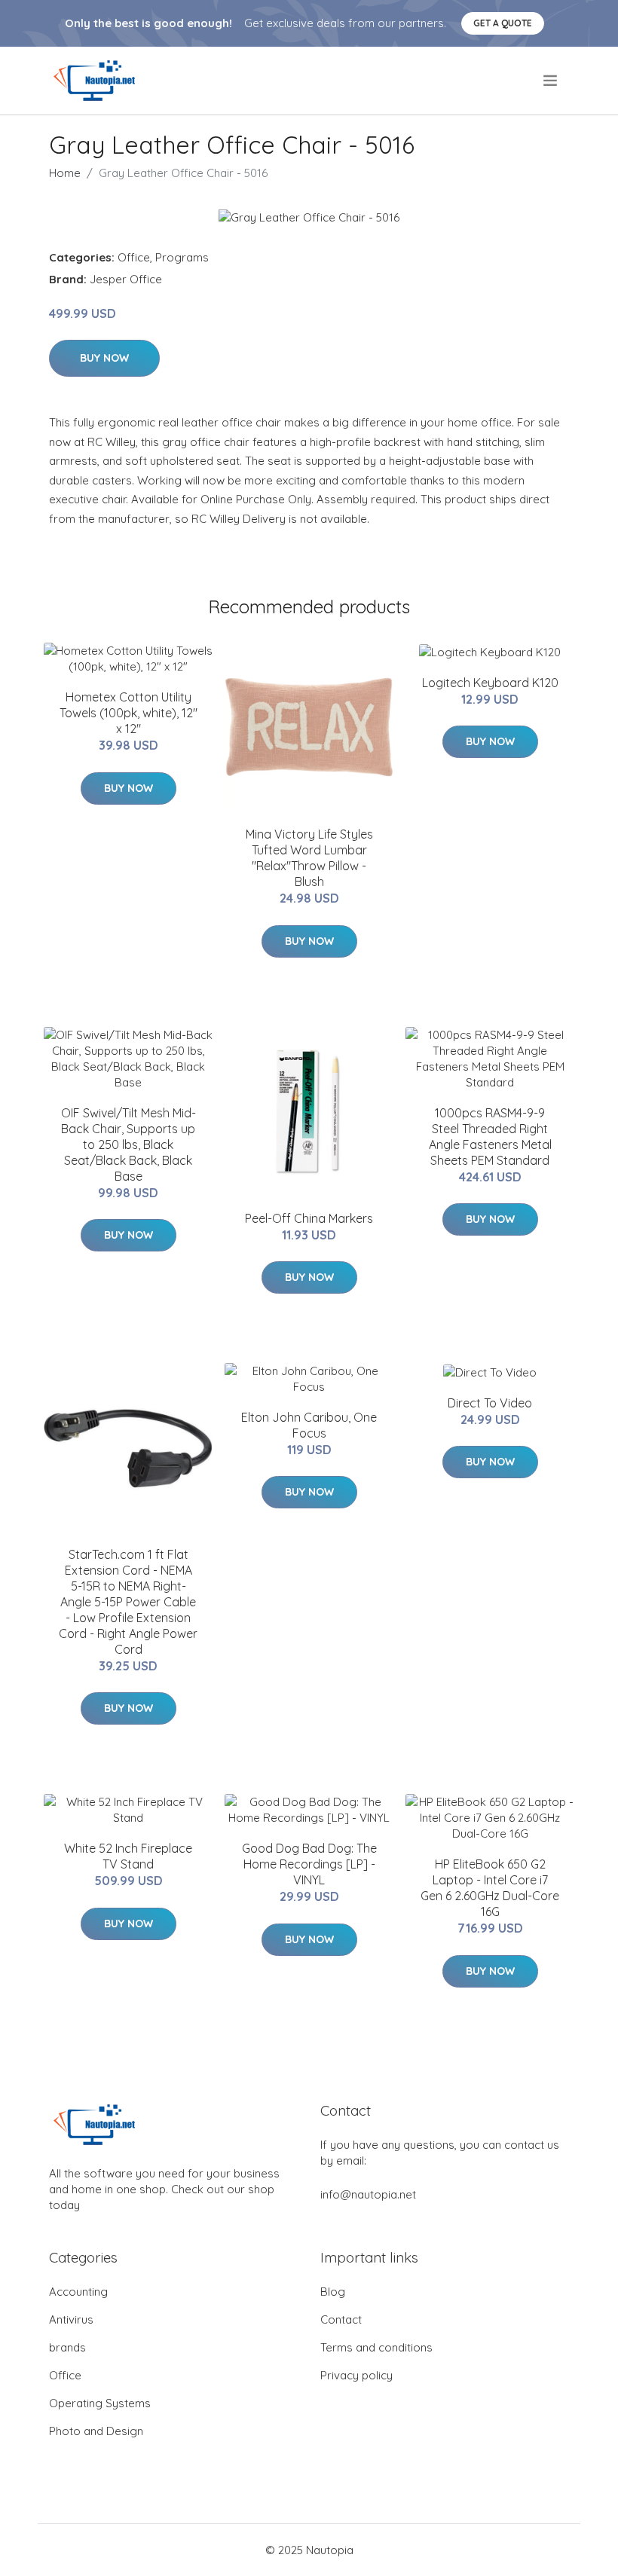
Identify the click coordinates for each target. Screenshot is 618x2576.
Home (65, 173)
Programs (182, 257)
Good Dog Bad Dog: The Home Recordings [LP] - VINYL (309, 1864)
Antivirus (71, 2319)
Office (134, 257)
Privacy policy (356, 2375)
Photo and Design (96, 2431)
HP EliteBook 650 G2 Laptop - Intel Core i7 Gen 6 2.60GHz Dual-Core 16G (490, 1888)
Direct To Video (490, 1403)
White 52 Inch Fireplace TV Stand (128, 1856)
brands (67, 2347)
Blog (333, 2292)
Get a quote (503, 23)
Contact (341, 2319)
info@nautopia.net (368, 2194)
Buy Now (104, 358)
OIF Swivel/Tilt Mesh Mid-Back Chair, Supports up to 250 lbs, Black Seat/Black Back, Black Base (128, 1144)
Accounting (78, 2292)
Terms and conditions (376, 2347)
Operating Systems (100, 2403)
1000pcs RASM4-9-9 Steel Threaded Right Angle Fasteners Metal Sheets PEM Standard (490, 1137)
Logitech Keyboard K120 (490, 683)
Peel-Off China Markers (309, 1218)
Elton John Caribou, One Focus (309, 1425)
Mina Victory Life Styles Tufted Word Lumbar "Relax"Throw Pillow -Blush (309, 858)
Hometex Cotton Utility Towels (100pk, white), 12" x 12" (128, 713)
